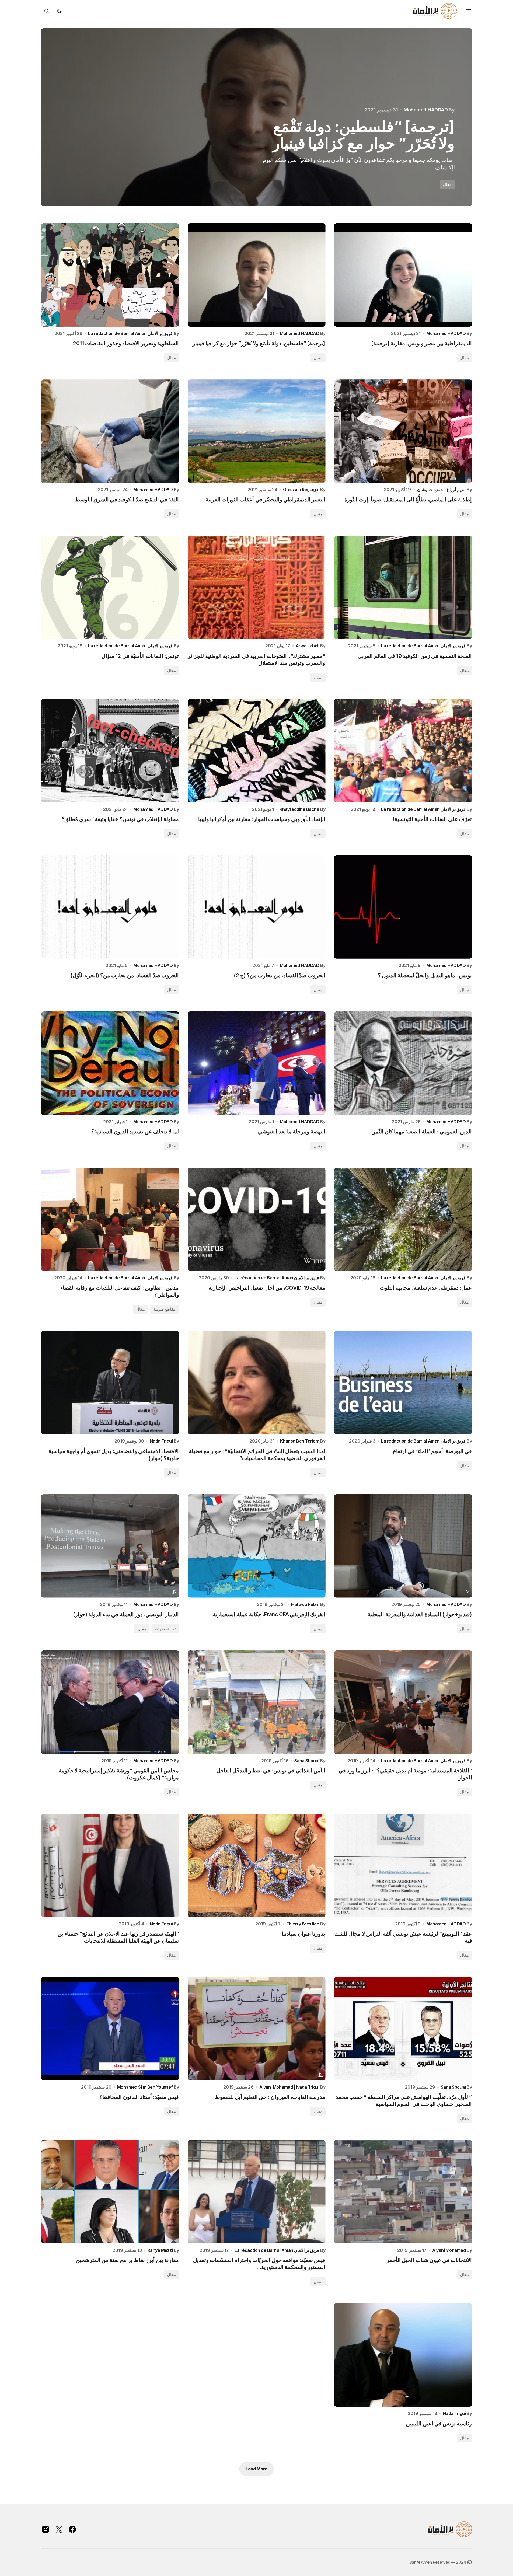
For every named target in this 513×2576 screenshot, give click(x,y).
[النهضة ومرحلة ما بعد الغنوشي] (257, 1063)
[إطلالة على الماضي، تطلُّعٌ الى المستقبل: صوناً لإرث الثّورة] (403, 431)
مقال (447, 184)
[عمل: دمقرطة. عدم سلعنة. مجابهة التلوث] (403, 1219)
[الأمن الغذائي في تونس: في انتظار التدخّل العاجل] (257, 1702)
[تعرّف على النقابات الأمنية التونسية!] (403, 751)
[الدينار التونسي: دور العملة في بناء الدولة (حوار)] (110, 1546)
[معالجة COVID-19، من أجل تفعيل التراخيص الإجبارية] (257, 1219)
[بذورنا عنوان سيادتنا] (257, 1865)
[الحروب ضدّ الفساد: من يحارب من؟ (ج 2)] (257, 907)
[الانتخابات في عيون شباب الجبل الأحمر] (403, 2192)
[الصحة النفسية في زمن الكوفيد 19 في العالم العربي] (403, 587)
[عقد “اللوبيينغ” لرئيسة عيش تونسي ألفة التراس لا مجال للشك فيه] (403, 1865)
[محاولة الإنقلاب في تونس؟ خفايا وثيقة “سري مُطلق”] (110, 751)
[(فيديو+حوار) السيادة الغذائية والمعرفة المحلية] (403, 1546)
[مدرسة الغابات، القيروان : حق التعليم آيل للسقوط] (257, 2029)
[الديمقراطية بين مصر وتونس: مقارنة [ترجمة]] (403, 275)
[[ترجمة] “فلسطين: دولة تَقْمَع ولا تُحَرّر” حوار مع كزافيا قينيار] (257, 275)
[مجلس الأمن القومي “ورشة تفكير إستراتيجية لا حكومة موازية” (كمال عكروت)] (110, 1702)
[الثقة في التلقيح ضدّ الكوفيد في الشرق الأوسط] (110, 431)
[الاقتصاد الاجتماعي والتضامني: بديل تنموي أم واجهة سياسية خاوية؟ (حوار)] (110, 1383)
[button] (469, 11)
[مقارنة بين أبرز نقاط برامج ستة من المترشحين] (110, 2192)
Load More (256, 2469)
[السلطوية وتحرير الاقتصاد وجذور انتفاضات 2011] (257, 117)
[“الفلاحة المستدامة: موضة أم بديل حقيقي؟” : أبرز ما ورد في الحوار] (403, 1702)
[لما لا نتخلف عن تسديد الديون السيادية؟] (110, 1063)
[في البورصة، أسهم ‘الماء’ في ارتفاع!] (403, 1383)
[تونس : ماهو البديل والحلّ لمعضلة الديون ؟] (403, 907)
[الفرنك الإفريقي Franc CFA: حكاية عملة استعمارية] (257, 1546)
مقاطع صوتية (165, 1309)
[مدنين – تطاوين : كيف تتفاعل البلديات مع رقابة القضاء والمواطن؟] (110, 1219)
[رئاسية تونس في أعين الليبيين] (403, 2355)
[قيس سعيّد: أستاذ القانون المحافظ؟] (110, 2029)
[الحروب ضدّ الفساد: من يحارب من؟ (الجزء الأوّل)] (110, 907)
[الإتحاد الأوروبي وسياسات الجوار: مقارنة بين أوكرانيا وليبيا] (257, 751)
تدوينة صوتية (165, 1629)
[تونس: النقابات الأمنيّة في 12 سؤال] (110, 587)
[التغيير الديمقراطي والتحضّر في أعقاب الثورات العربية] (257, 431)
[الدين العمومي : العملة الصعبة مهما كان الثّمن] (403, 1063)
